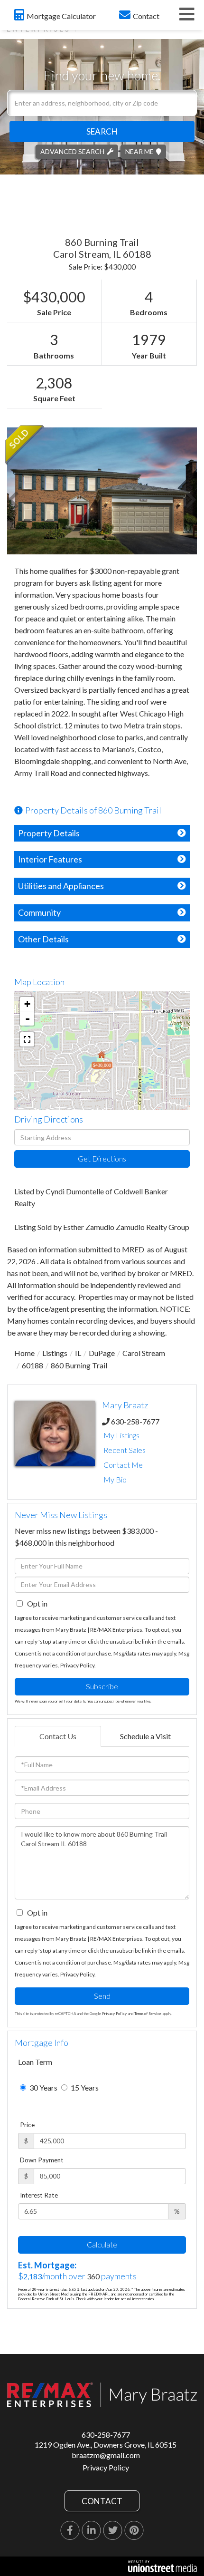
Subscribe (102, 1686)
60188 (32, 1365)
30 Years (43, 2087)
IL (78, 1353)
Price (27, 2125)
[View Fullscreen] (27, 1039)
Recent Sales (125, 1450)
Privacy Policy (77, 1665)
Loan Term (35, 2062)
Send (102, 1996)
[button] (102, 131)
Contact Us (58, 1736)
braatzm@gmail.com (106, 2455)
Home (24, 1353)
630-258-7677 (135, 1421)
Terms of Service (148, 2014)
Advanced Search (72, 151)
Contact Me (123, 1465)
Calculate (102, 2244)
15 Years (84, 2087)
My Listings (121, 1435)
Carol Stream (144, 1353)
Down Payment (42, 2160)
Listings (55, 1353)
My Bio (115, 1479)
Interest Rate (39, 2195)
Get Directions (102, 1158)
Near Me (139, 151)
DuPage (102, 1353)
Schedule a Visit (145, 1736)
